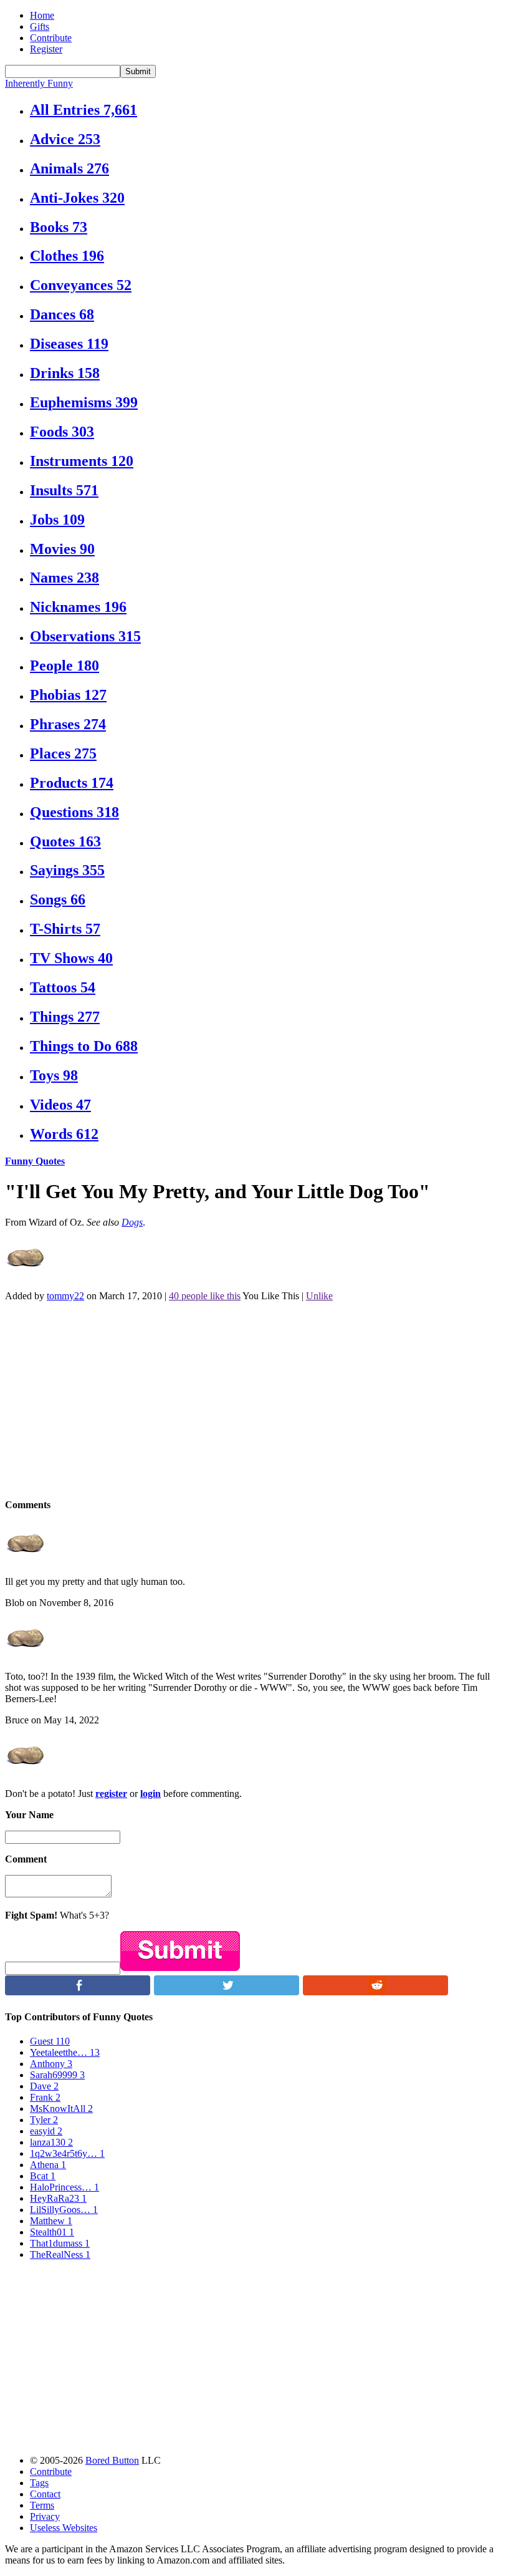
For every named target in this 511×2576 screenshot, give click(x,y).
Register (46, 49)
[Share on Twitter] (227, 1992)
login (150, 1794)
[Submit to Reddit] (375, 1992)
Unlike (319, 1296)
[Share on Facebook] (78, 1992)
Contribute (51, 38)
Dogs (132, 1222)
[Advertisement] (255, 1399)
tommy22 (65, 1296)
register (111, 1794)
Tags (39, 2483)
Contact (45, 2494)
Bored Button (112, 2460)
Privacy (45, 2516)
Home (42, 15)
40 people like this (205, 1296)
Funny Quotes (35, 1161)
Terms (42, 2505)
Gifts (40, 27)
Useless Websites (64, 2528)
